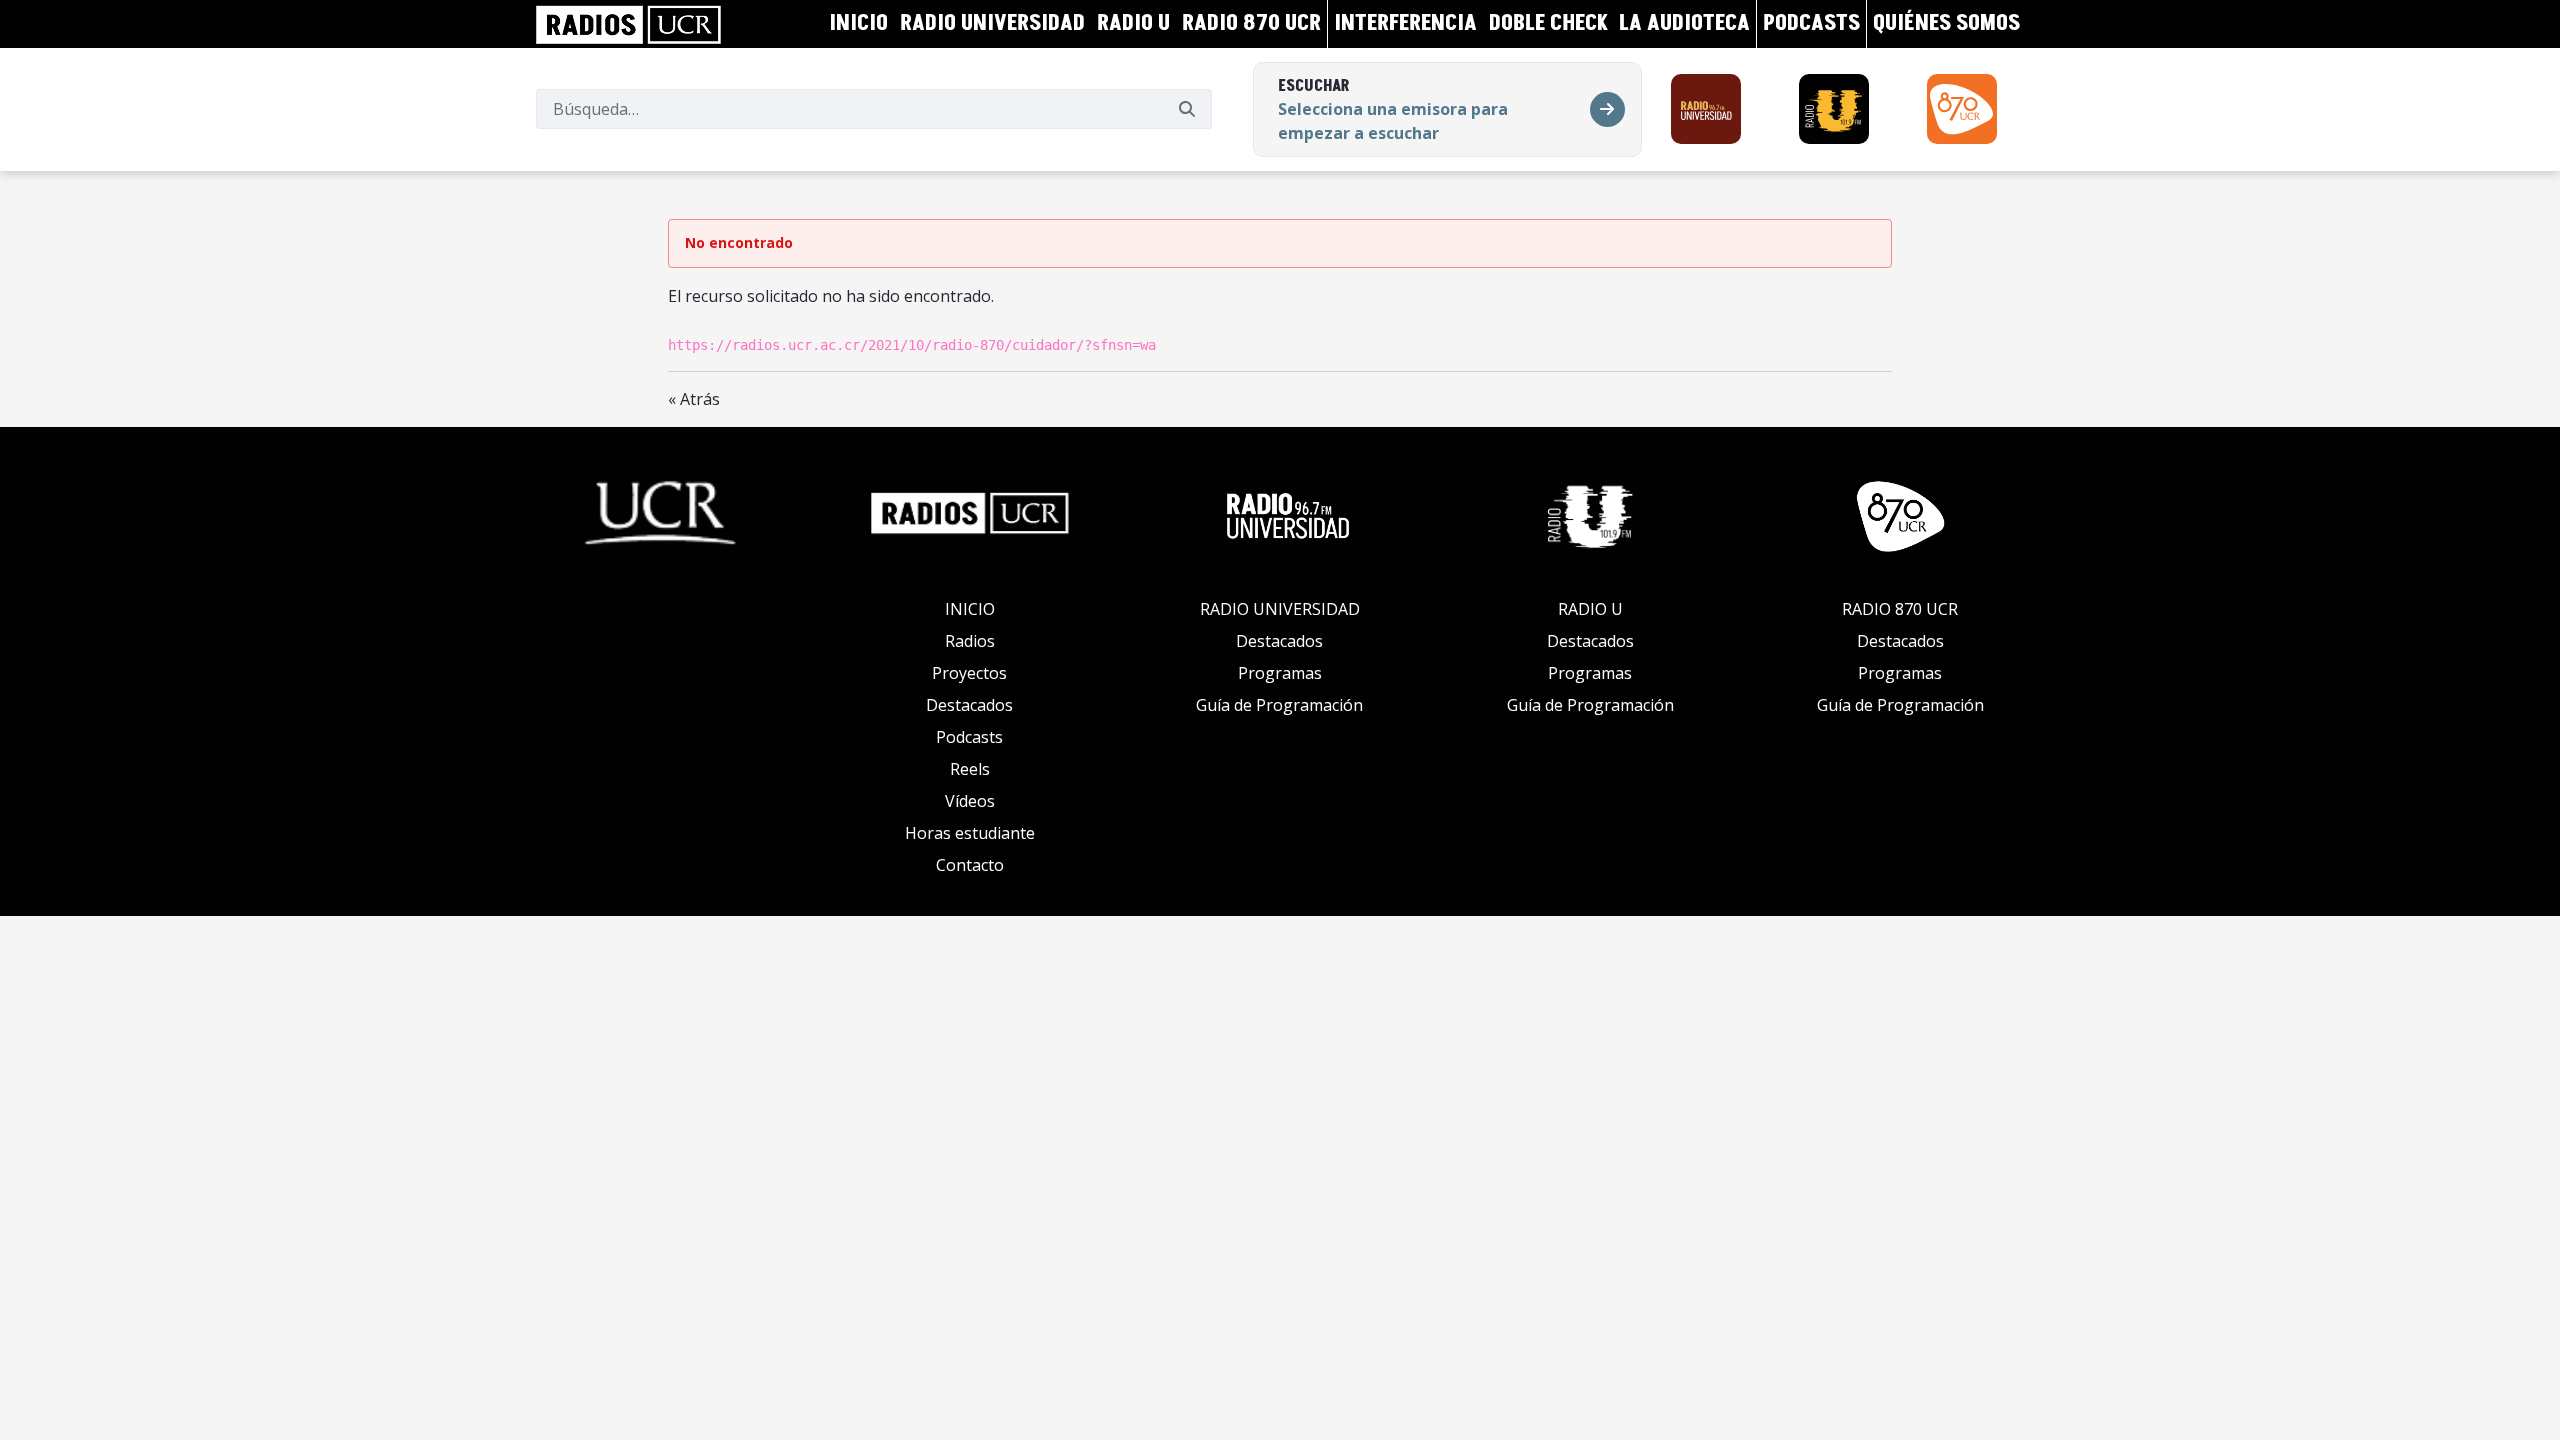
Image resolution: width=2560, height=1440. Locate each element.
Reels (970, 769)
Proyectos (969, 673)
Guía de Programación (1279, 705)
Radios (970, 641)
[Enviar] (1187, 109)
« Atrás (694, 399)
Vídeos (970, 801)
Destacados (969, 705)
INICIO (970, 609)
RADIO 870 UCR (1900, 609)
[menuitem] (858, 24)
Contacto (970, 865)
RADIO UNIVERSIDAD (1280, 609)
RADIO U (1590, 609)
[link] (628, 24)
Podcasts (969, 737)
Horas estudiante (970, 833)
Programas (1280, 673)
